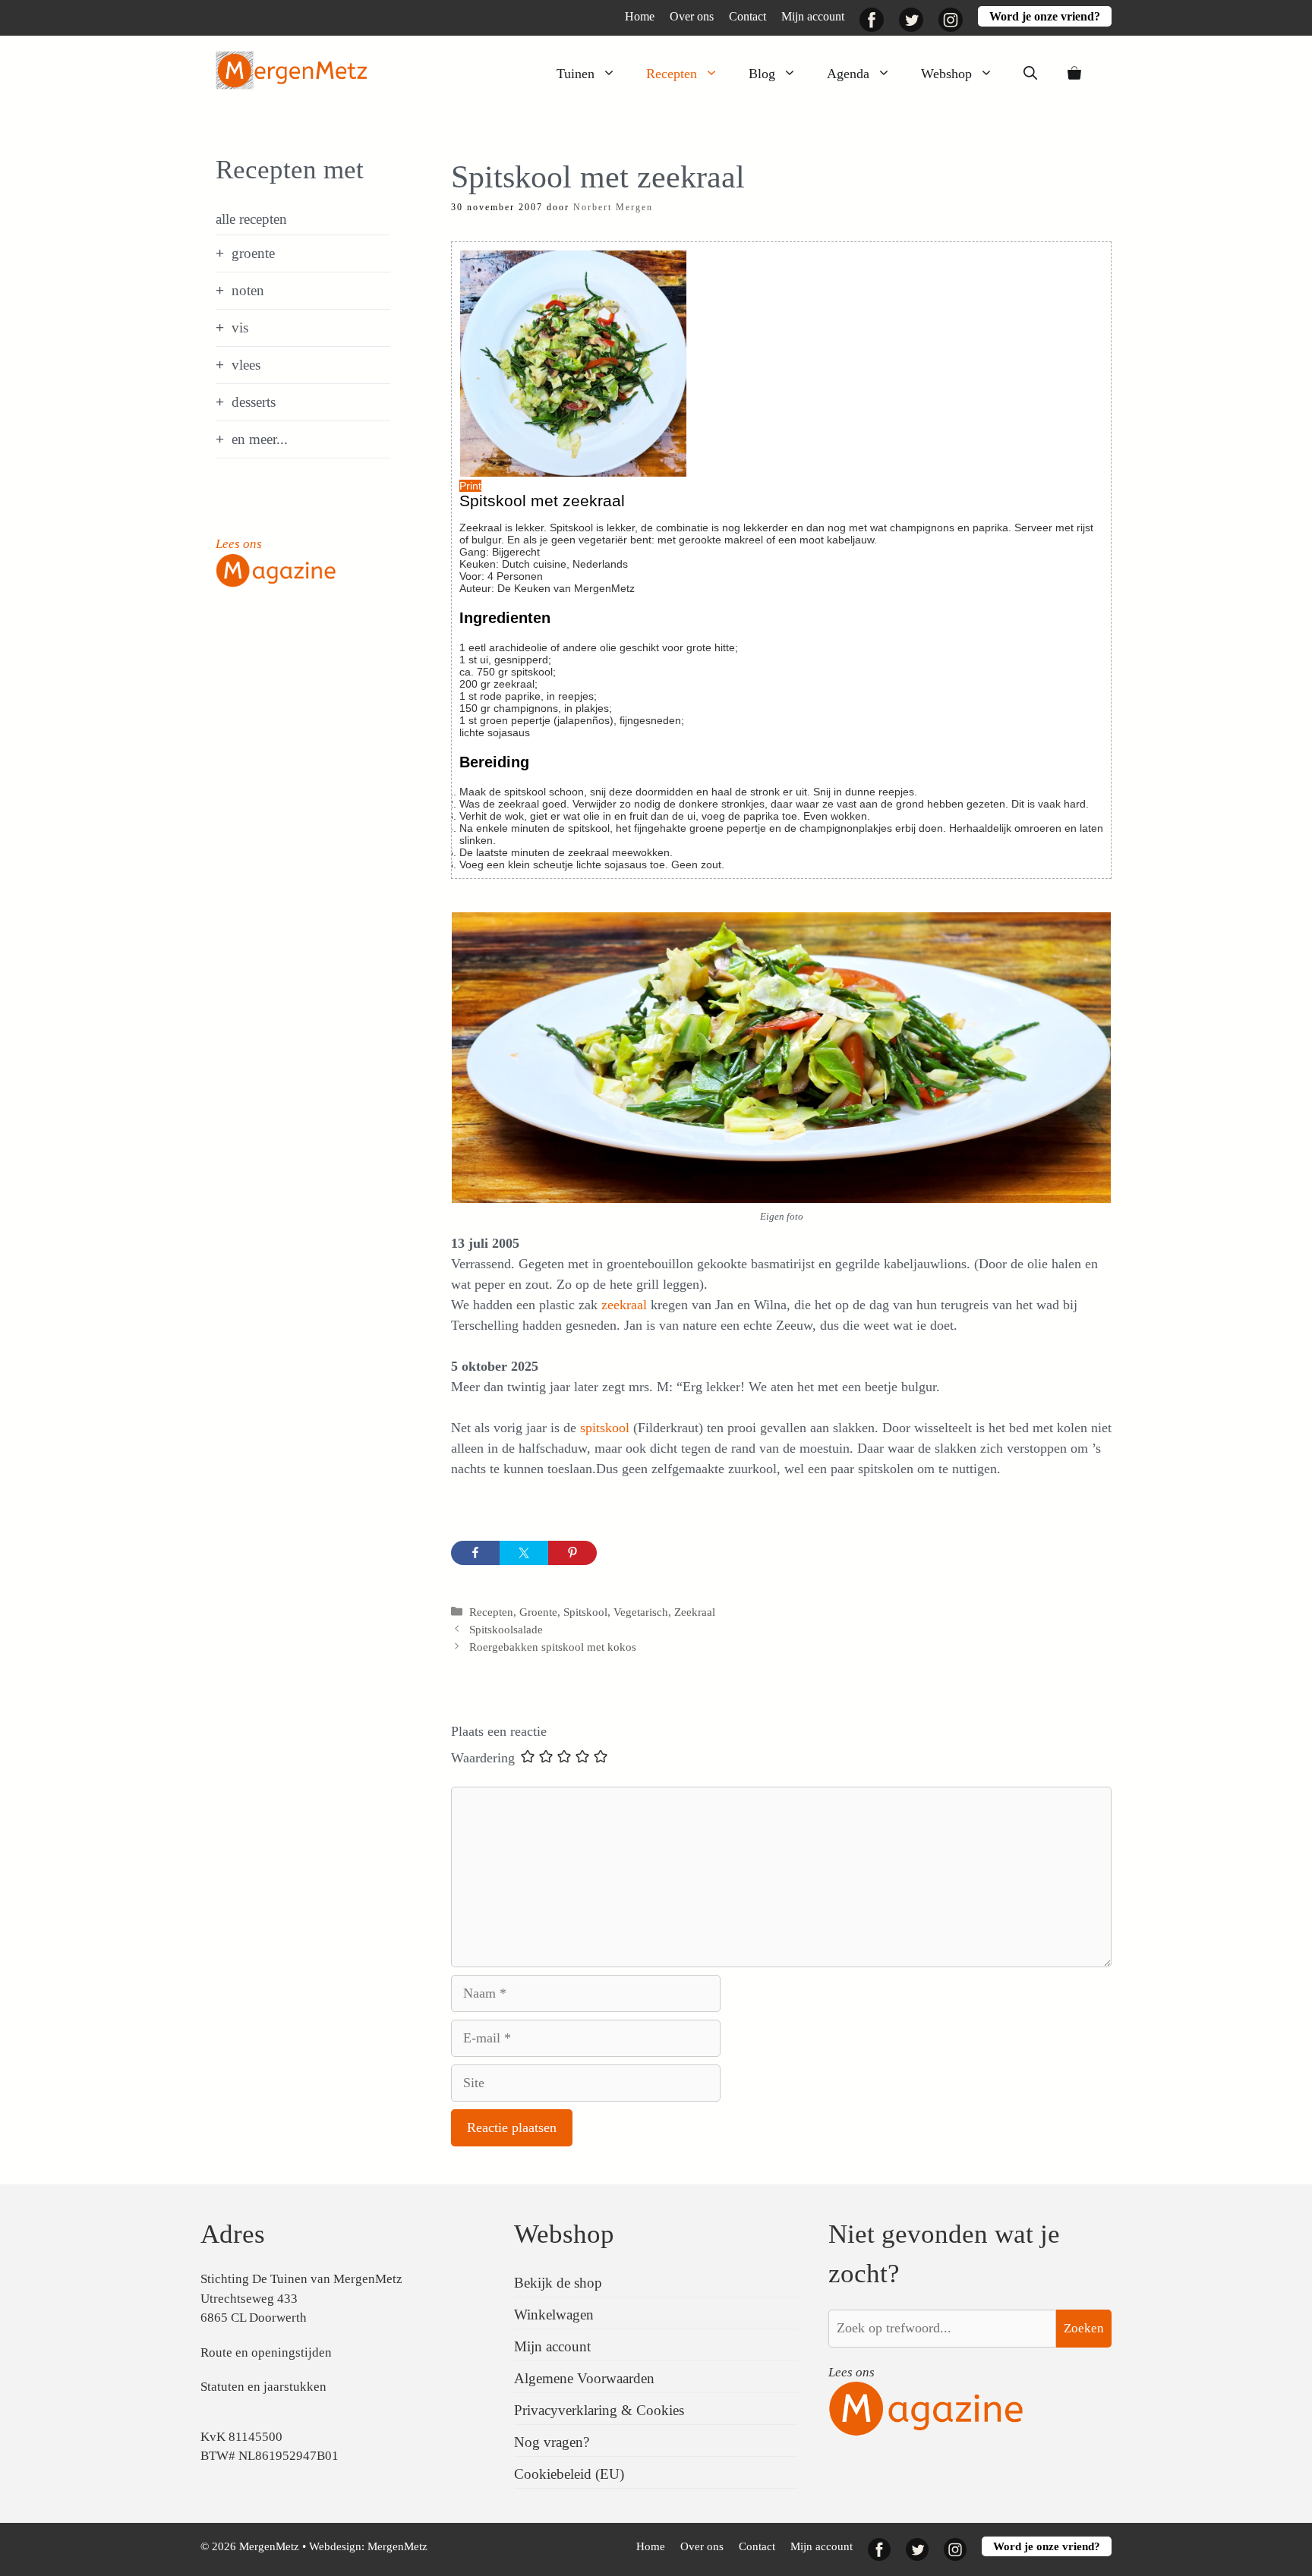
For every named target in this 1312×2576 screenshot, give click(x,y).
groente (253, 253)
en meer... (260, 439)
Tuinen (576, 74)
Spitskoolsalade (506, 1629)
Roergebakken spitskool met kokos (553, 1647)
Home (640, 16)
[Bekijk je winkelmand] (1074, 74)
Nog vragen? (552, 2442)
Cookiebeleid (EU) (569, 2474)
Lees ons (239, 544)
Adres (233, 2234)
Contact (747, 16)
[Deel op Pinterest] (572, 1553)
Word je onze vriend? (1045, 16)
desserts (254, 402)
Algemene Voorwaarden (584, 2378)
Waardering (483, 1758)
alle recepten (251, 219)
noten (248, 290)
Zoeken (1084, 2328)
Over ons (692, 16)
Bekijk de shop (558, 2283)
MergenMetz (397, 2546)
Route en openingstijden (266, 2352)
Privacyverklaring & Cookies (599, 2410)
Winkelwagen (554, 2315)
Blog (762, 74)
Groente (538, 1612)
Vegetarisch (641, 1612)
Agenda (848, 74)
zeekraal (626, 1305)
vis (240, 328)
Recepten (672, 74)
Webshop (946, 74)
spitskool (607, 1428)
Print (470, 486)
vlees (246, 365)
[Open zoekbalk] (1030, 74)
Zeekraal (695, 1612)
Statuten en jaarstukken (263, 2387)
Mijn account (813, 16)
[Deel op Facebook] (475, 1553)
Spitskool (585, 1612)
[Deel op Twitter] (524, 1553)
